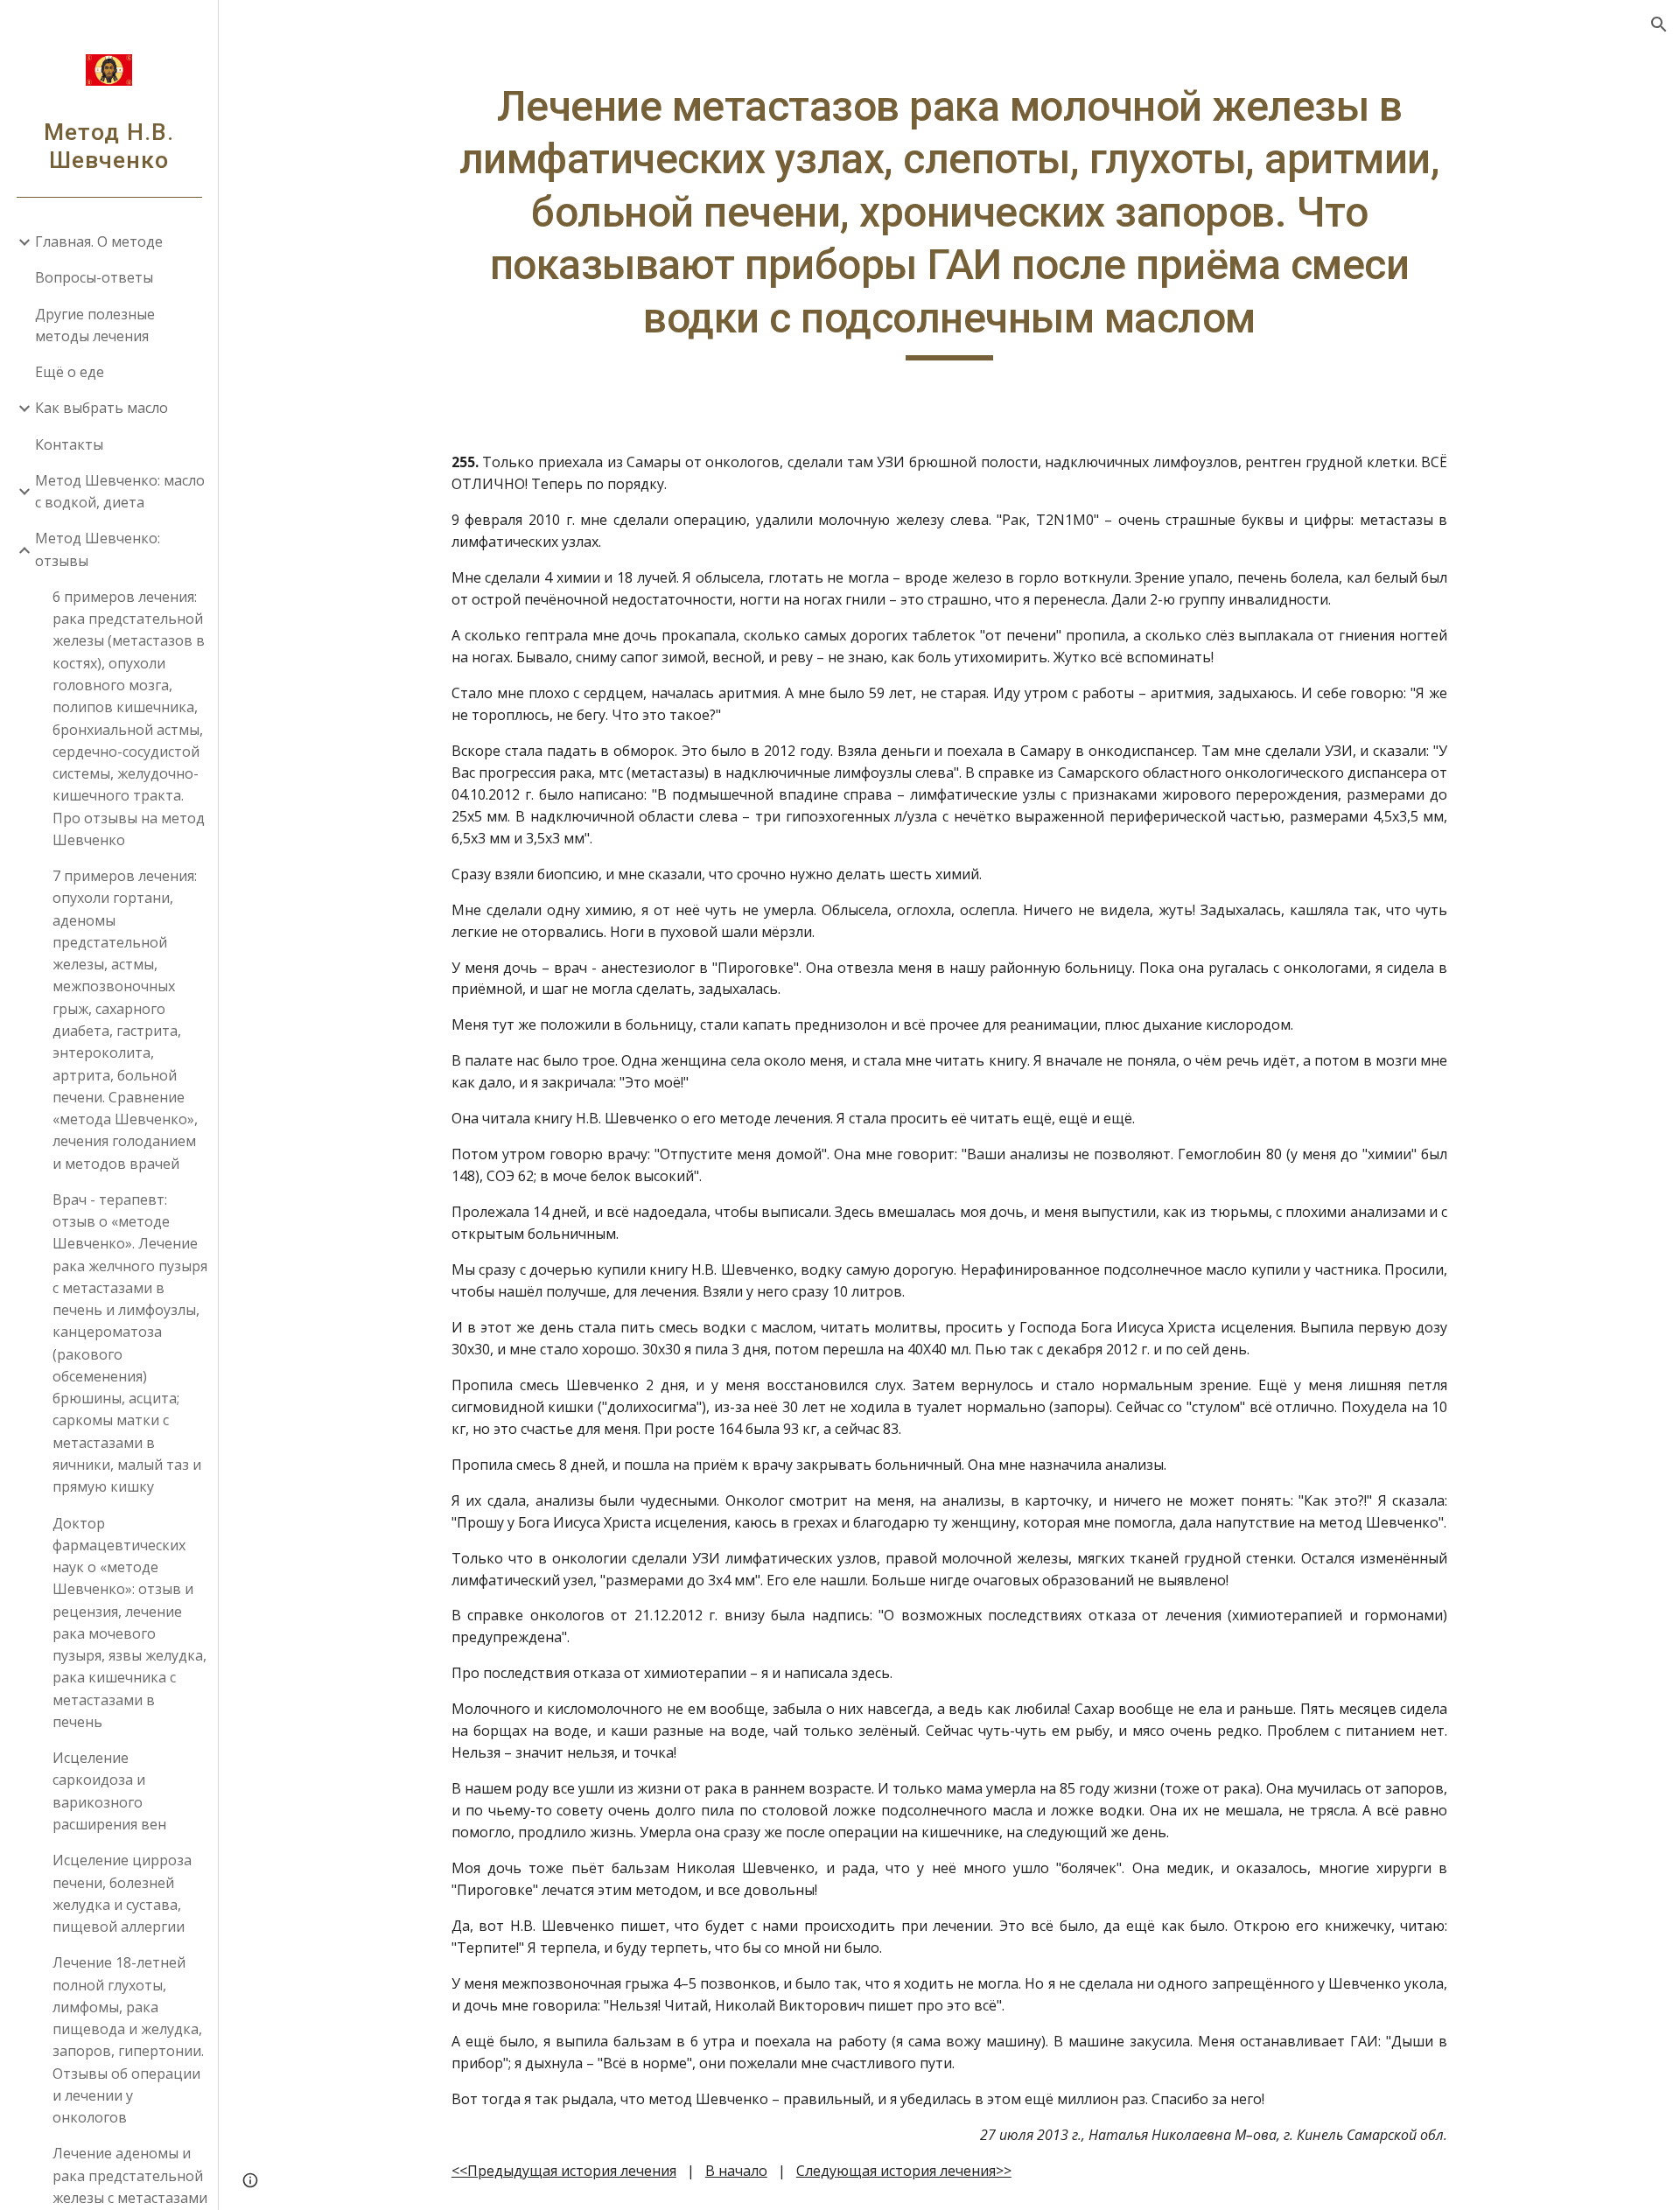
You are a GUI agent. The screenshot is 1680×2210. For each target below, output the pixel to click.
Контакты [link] (69, 444)
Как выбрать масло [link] (101, 408)
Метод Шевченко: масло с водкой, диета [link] (120, 491)
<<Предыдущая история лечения (564, 2171)
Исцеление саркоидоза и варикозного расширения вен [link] (109, 1791)
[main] (949, 220)
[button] (1659, 24)
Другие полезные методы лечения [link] (95, 325)
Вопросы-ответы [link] (94, 277)
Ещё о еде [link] (70, 372)
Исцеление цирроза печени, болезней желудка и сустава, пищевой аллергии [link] (122, 1893)
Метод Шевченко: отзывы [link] (98, 549)
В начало (736, 2171)
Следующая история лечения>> (904, 2171)
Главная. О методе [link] (99, 241)
